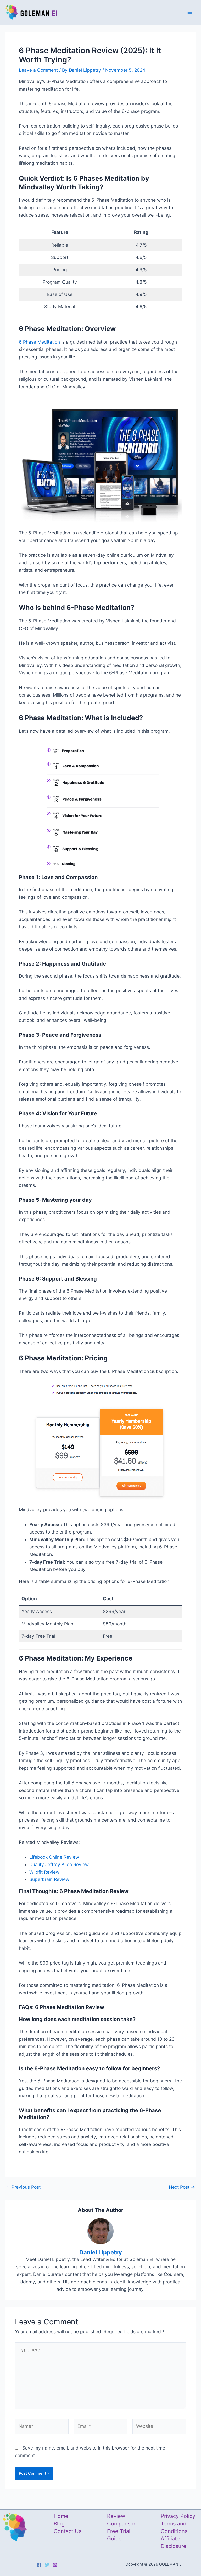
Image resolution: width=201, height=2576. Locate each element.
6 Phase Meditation (39, 342)
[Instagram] (55, 2565)
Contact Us (68, 2531)
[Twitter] (47, 2565)
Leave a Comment (38, 70)
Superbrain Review (49, 1879)
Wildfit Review (44, 1872)
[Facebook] (39, 2565)
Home (61, 2516)
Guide (114, 2539)
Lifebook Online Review (54, 1857)
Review (116, 2516)
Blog (59, 2524)
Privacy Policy (178, 2516)
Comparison (122, 2524)
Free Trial (119, 2531)
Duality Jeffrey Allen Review (59, 1864)
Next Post (182, 2187)
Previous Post (23, 2187)
